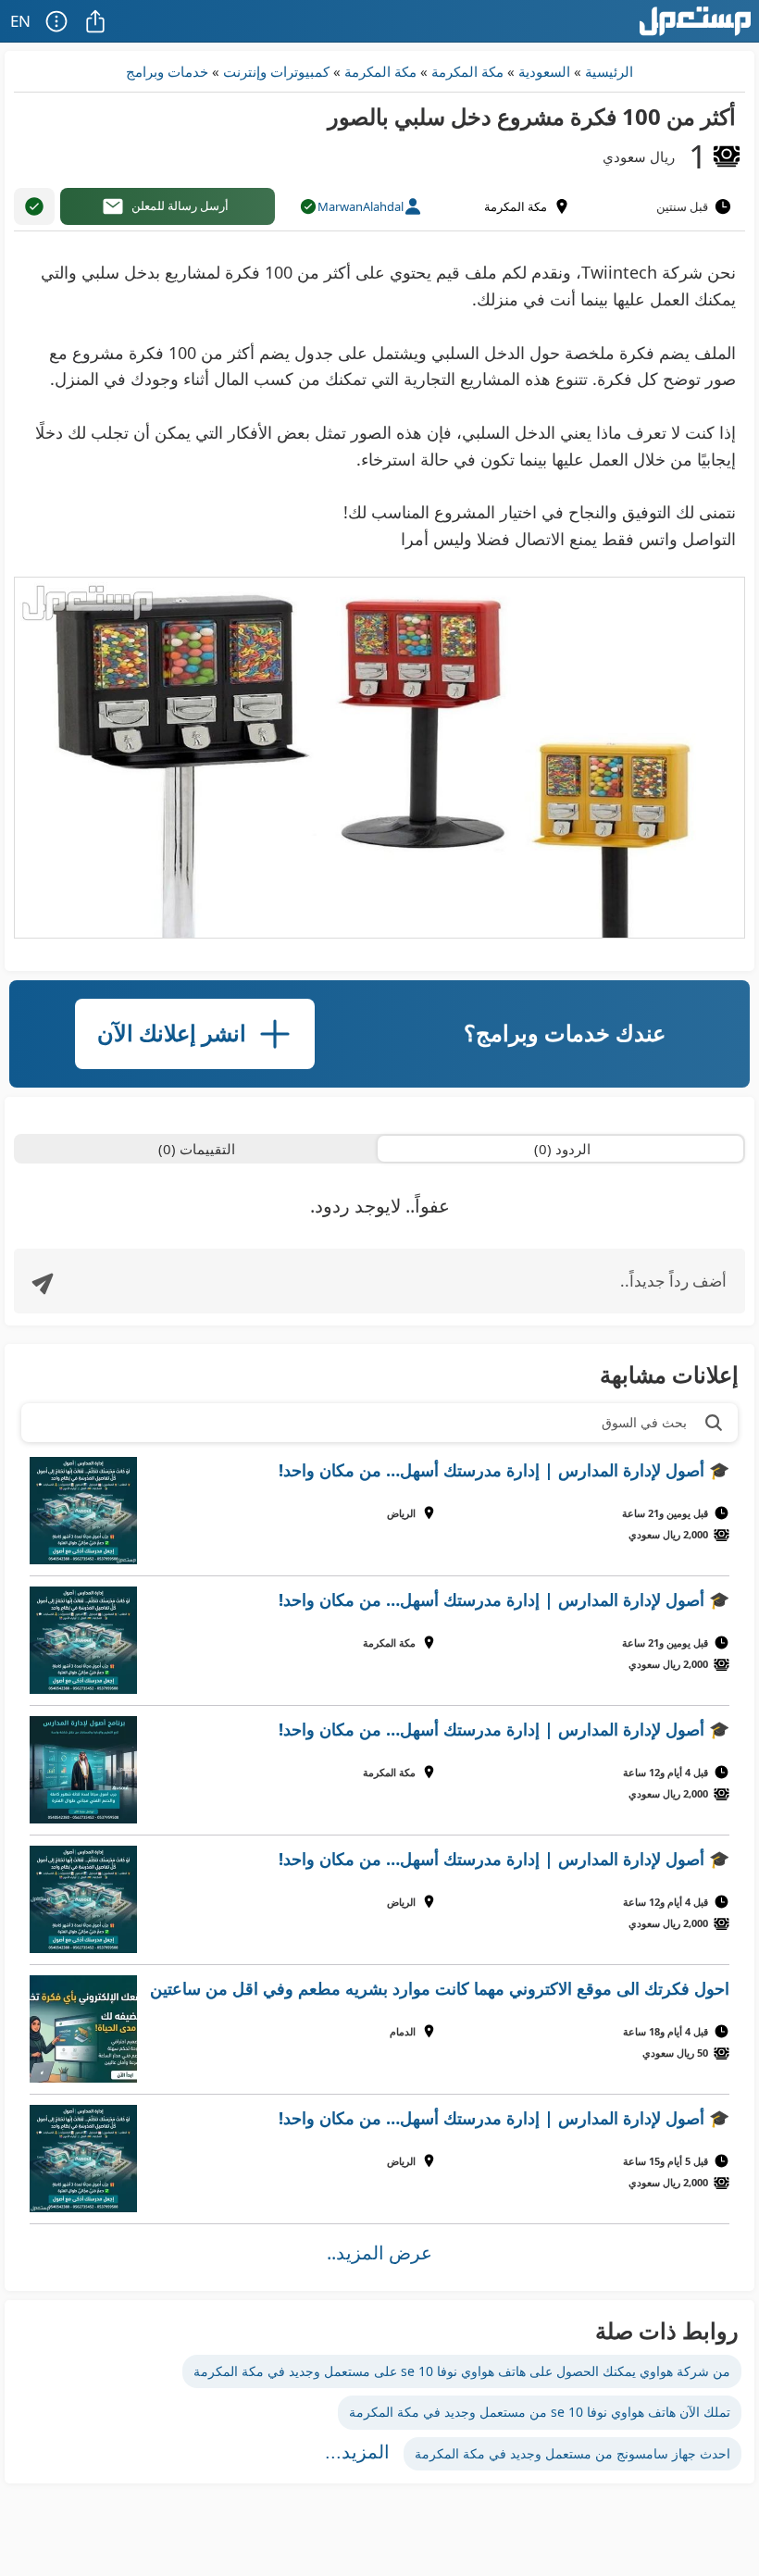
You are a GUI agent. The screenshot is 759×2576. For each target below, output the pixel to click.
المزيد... (357, 2452)
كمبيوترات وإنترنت (276, 71)
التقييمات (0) (197, 1149)
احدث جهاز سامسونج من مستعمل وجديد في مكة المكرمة (572, 2453)
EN (20, 21)
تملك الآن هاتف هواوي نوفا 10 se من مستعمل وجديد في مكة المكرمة (540, 2412)
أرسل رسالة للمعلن (180, 205)
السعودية (544, 71)
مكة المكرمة (467, 71)
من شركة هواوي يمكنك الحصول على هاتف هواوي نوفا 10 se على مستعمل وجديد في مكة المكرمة (462, 2371)
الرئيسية (609, 71)
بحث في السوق (644, 1422)
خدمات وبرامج (167, 71)
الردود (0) (562, 1149)
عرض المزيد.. (379, 2252)
